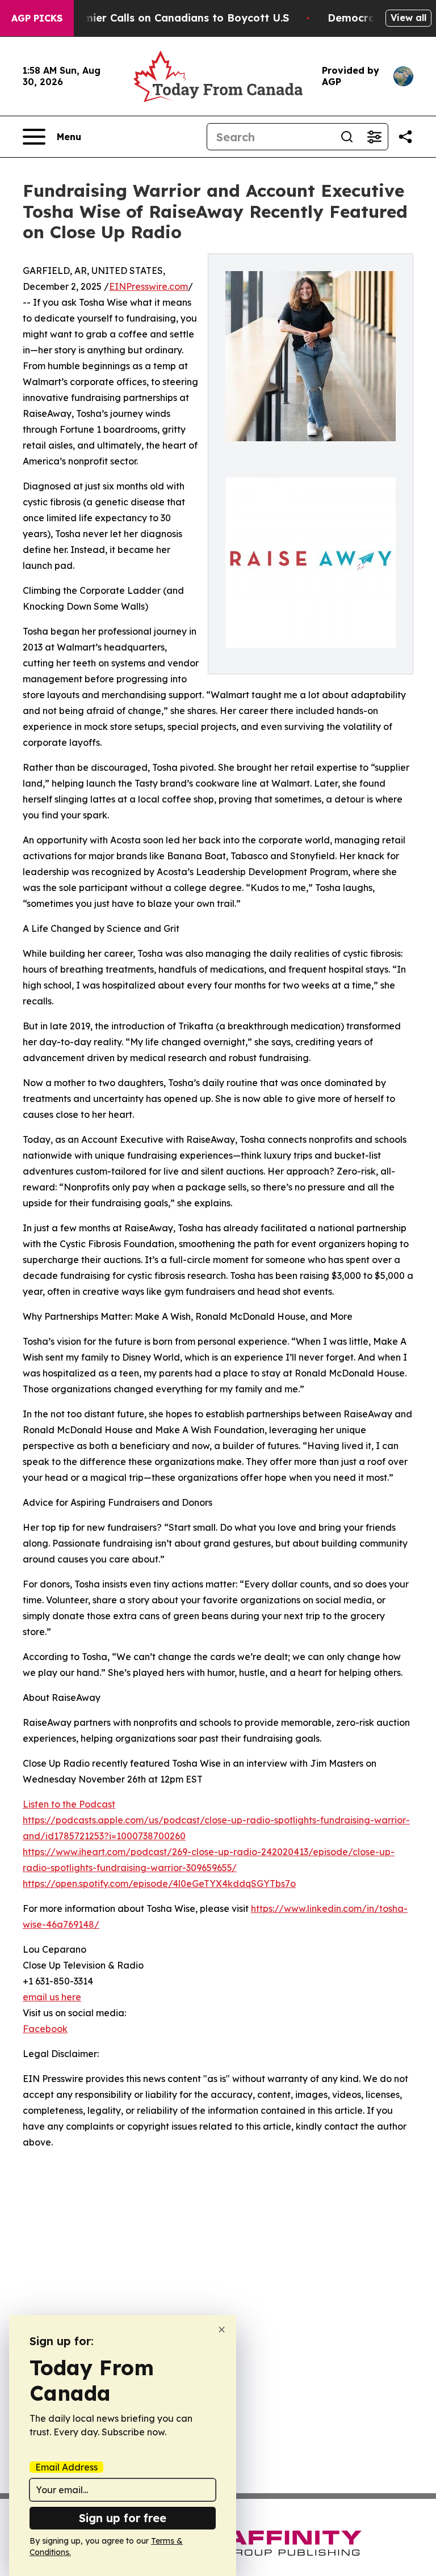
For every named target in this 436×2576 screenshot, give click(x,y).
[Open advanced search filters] (374, 137)
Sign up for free (123, 2518)
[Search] (347, 137)
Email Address (66, 2467)
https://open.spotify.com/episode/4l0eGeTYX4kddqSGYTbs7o (159, 1884)
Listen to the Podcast (69, 1804)
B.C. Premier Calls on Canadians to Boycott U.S (166, 18)
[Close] (222, 2330)
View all (408, 18)
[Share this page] (405, 137)
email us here (52, 1997)
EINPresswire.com (148, 286)
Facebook (45, 2029)
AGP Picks (37, 18)
